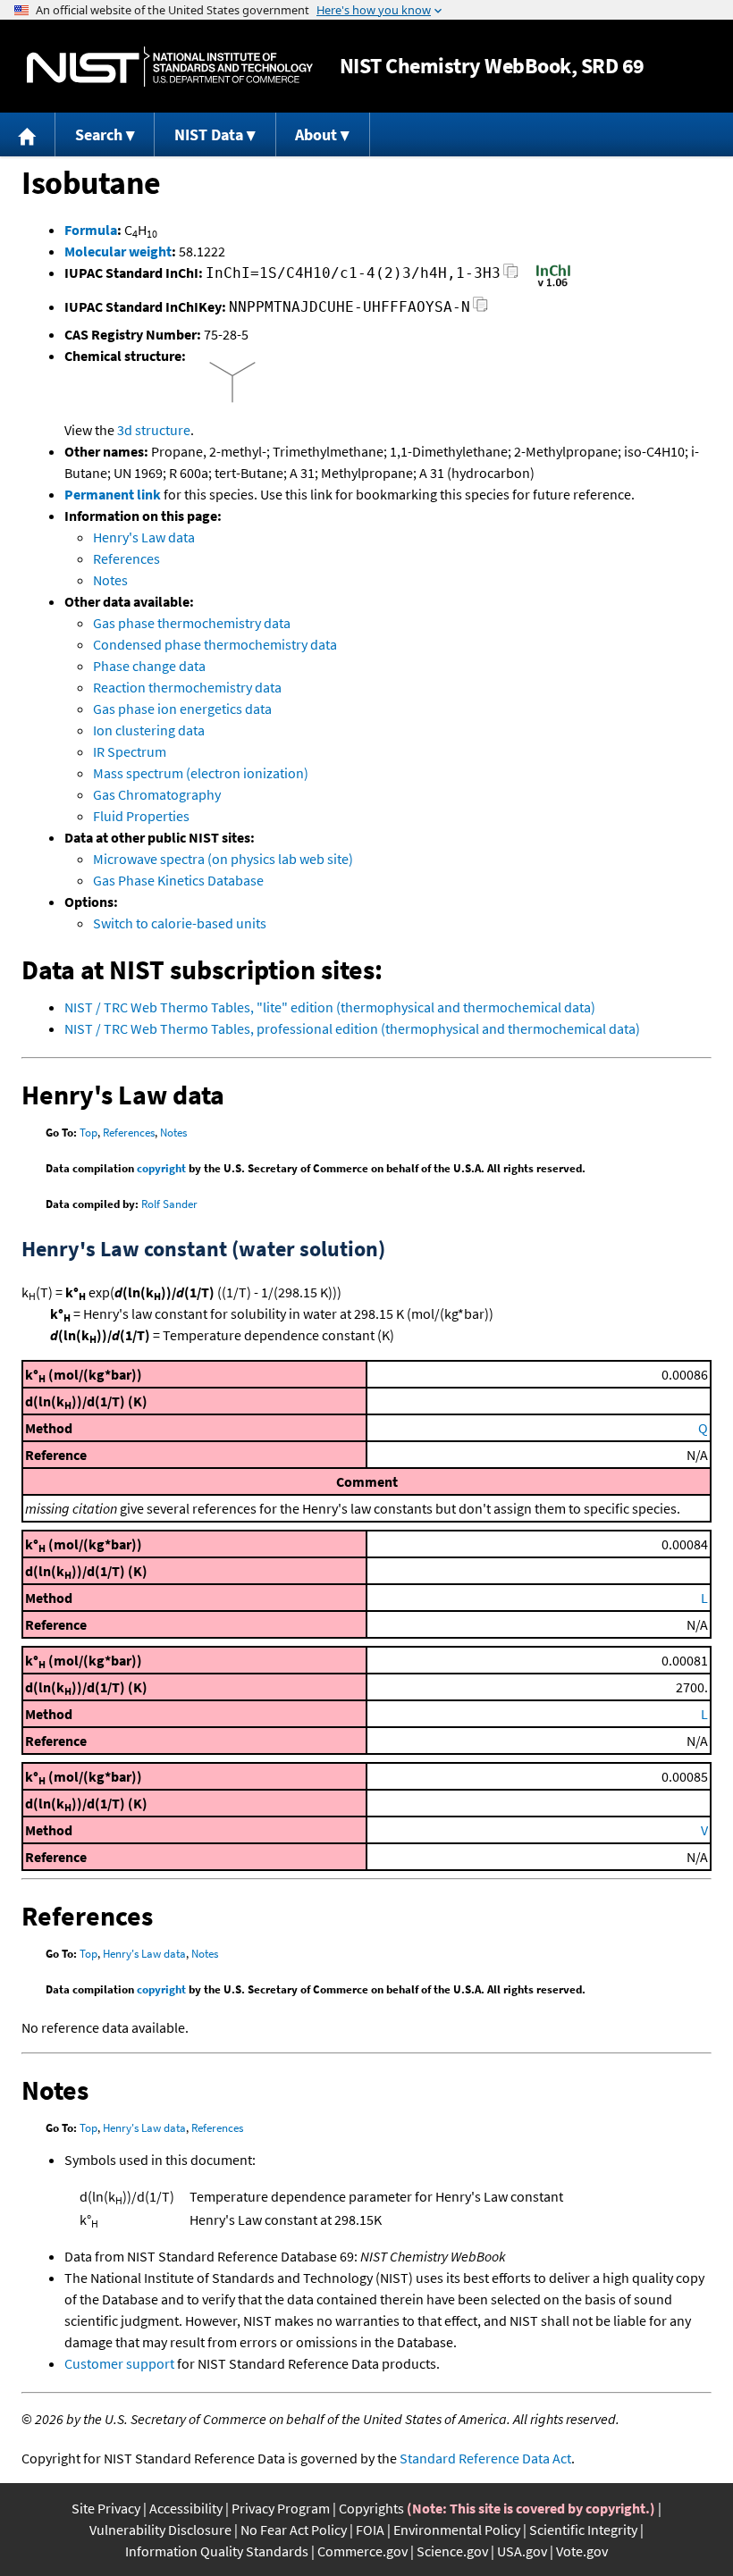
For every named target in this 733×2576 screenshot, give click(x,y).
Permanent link (113, 494)
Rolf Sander (169, 1204)
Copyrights (371, 2508)
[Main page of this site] (28, 134)
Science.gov (452, 2551)
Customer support (119, 2363)
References (126, 558)
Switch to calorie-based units (180, 923)
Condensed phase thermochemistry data (215, 644)
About (316, 134)
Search (99, 134)
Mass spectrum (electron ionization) (201, 773)
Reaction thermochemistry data (187, 687)
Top (88, 1133)
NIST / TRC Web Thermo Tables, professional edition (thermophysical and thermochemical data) (352, 1028)
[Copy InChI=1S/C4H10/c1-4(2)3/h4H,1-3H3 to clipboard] (511, 276)
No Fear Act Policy (294, 2530)
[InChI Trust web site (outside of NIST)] (553, 285)
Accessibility (186, 2508)
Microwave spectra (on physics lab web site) (223, 859)
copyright (161, 1168)
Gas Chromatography (157, 794)
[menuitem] (28, 134)
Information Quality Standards (217, 2551)
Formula (91, 230)
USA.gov (522, 2551)
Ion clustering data (149, 730)
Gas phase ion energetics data (182, 709)
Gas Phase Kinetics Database (178, 880)
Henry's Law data (144, 537)
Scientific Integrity (583, 2530)
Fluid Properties (141, 816)
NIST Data (209, 134)
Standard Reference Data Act (485, 2458)
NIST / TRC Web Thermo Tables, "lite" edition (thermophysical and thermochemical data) (330, 1007)
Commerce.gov (362, 2551)
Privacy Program (281, 2508)
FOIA (370, 2530)
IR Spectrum (130, 751)
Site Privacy (106, 2508)
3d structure (154, 430)
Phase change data (149, 666)
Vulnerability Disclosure (160, 2530)
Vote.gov (582, 2551)
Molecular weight (118, 251)
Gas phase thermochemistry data (192, 623)
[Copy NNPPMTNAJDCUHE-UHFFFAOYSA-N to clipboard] (480, 310)
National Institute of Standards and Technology (170, 67)
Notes (110, 580)
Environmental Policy (457, 2530)
